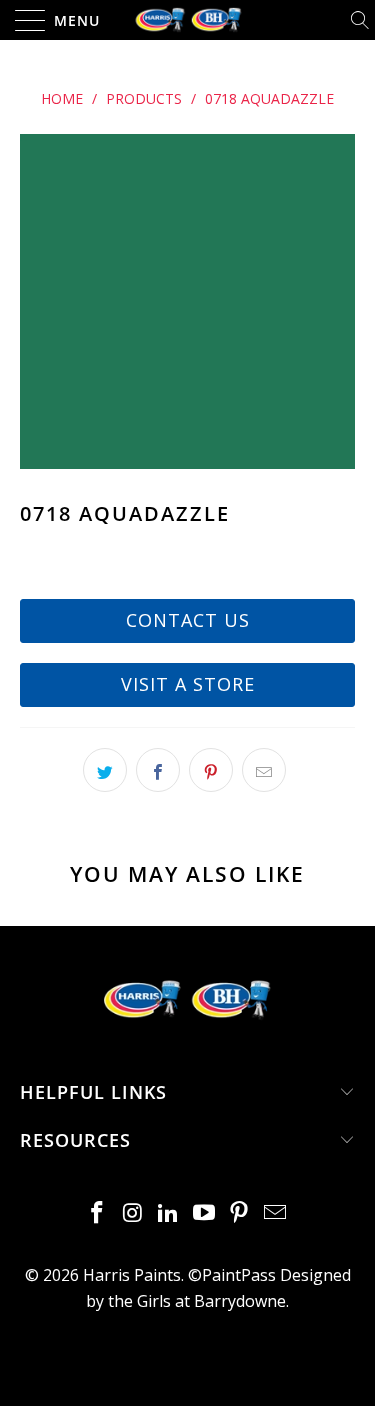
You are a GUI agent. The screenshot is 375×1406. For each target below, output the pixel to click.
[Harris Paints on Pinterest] (240, 1213)
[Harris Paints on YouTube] (205, 1213)
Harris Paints (132, 1275)
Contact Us (188, 620)
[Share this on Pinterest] (211, 770)
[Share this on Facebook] (158, 770)
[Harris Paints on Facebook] (97, 1213)
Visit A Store (188, 684)
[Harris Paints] (188, 20)
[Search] (361, 20)
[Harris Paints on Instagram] (133, 1213)
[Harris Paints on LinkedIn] (169, 1213)
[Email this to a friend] (264, 770)
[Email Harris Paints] (276, 1213)
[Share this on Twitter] (105, 770)
